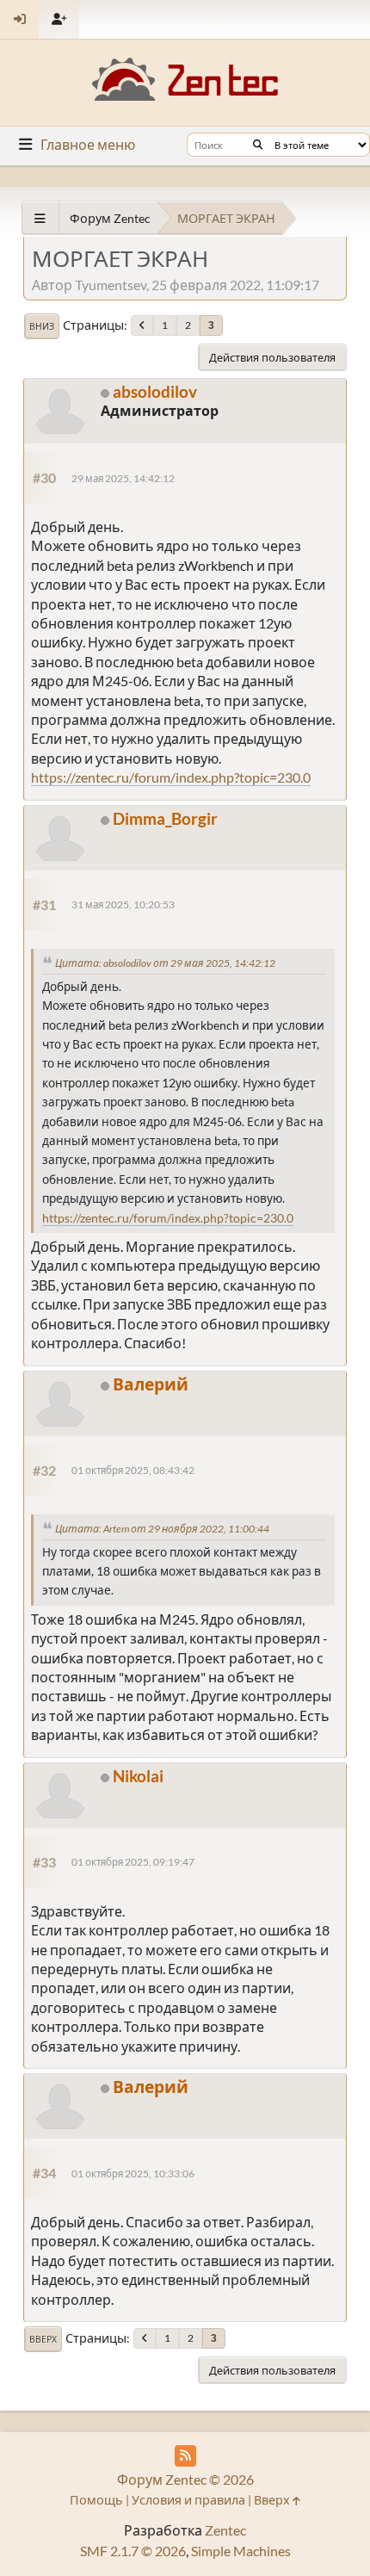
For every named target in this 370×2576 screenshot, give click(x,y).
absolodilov (155, 391)
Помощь (96, 2500)
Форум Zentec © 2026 (185, 2479)
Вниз (42, 326)
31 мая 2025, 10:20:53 (123, 904)
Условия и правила (188, 2500)
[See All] (40, 218)
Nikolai (138, 1776)
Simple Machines (241, 2551)
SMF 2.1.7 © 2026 (133, 2551)
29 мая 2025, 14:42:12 (123, 478)
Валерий (151, 1384)
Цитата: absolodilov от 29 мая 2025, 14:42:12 (165, 963)
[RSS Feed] (185, 2456)
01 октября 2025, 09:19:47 (133, 1862)
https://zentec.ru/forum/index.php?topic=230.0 (171, 777)
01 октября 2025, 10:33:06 (133, 2173)
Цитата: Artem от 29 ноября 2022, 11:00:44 (162, 1529)
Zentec (225, 2530)
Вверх (43, 2339)
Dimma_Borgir (165, 818)
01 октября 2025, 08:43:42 (133, 1470)
